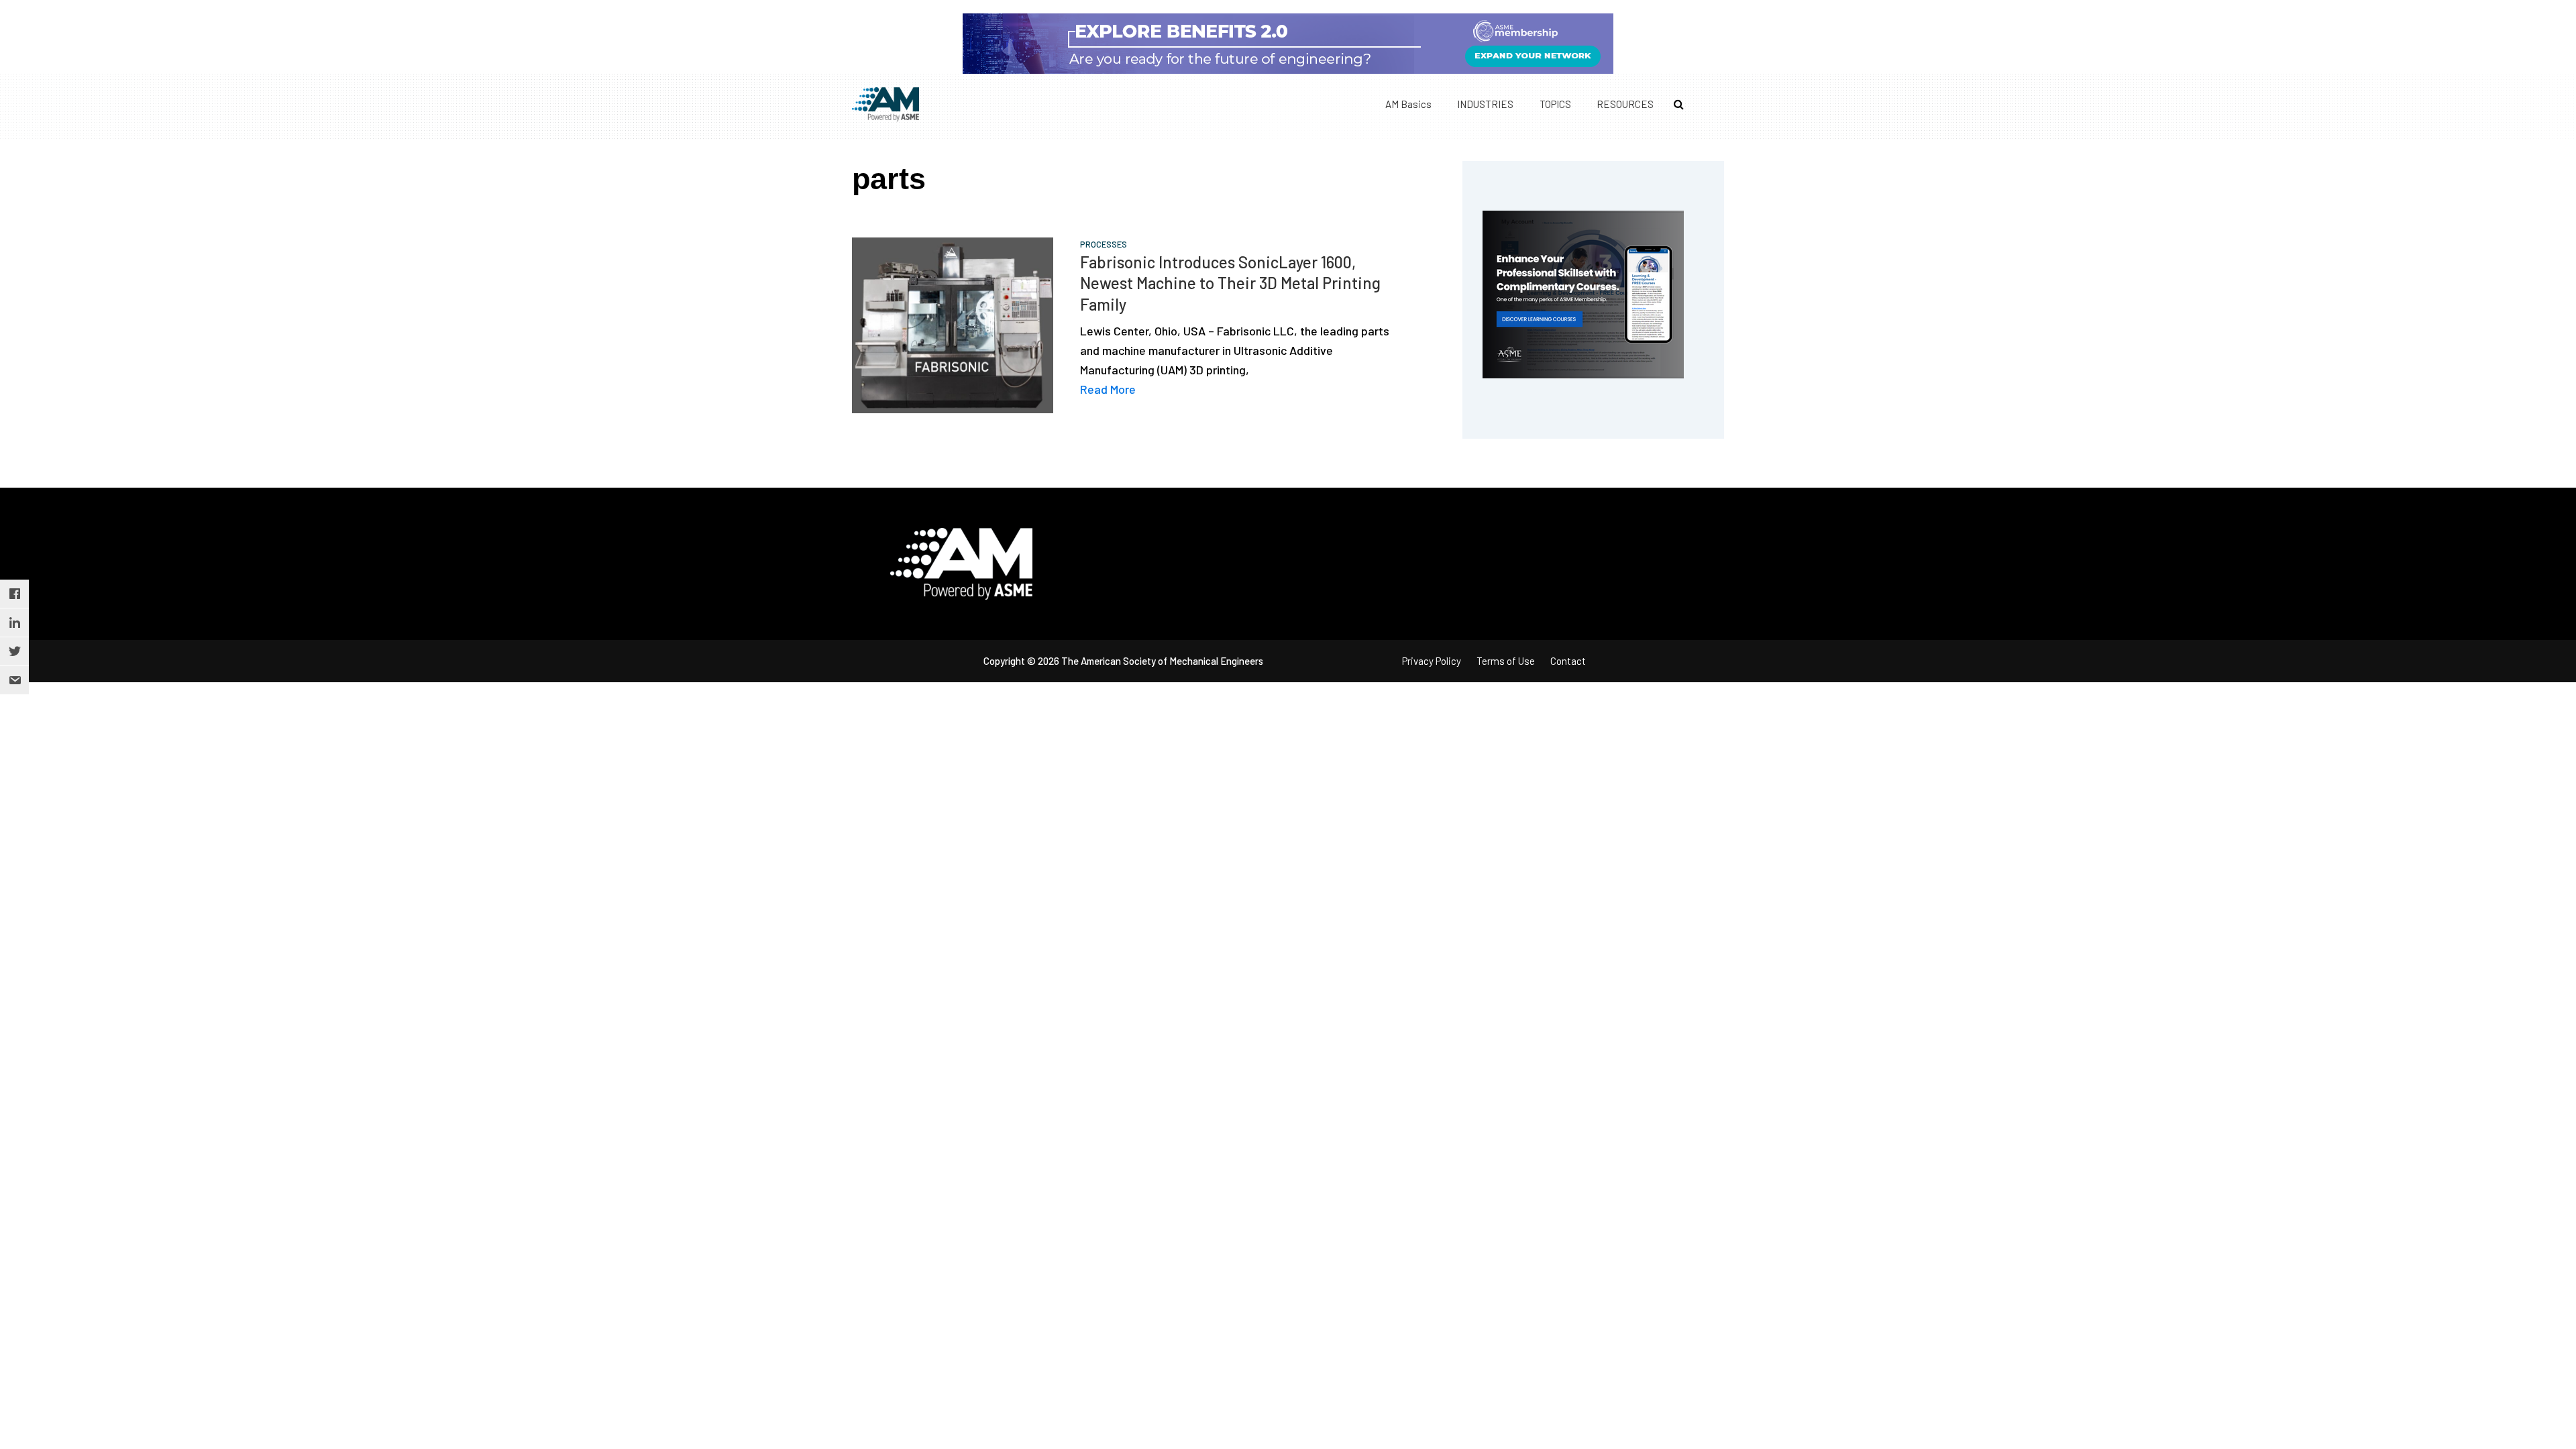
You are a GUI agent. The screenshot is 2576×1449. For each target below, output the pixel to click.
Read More (1108, 389)
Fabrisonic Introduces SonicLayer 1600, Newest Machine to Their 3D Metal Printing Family (1230, 283)
